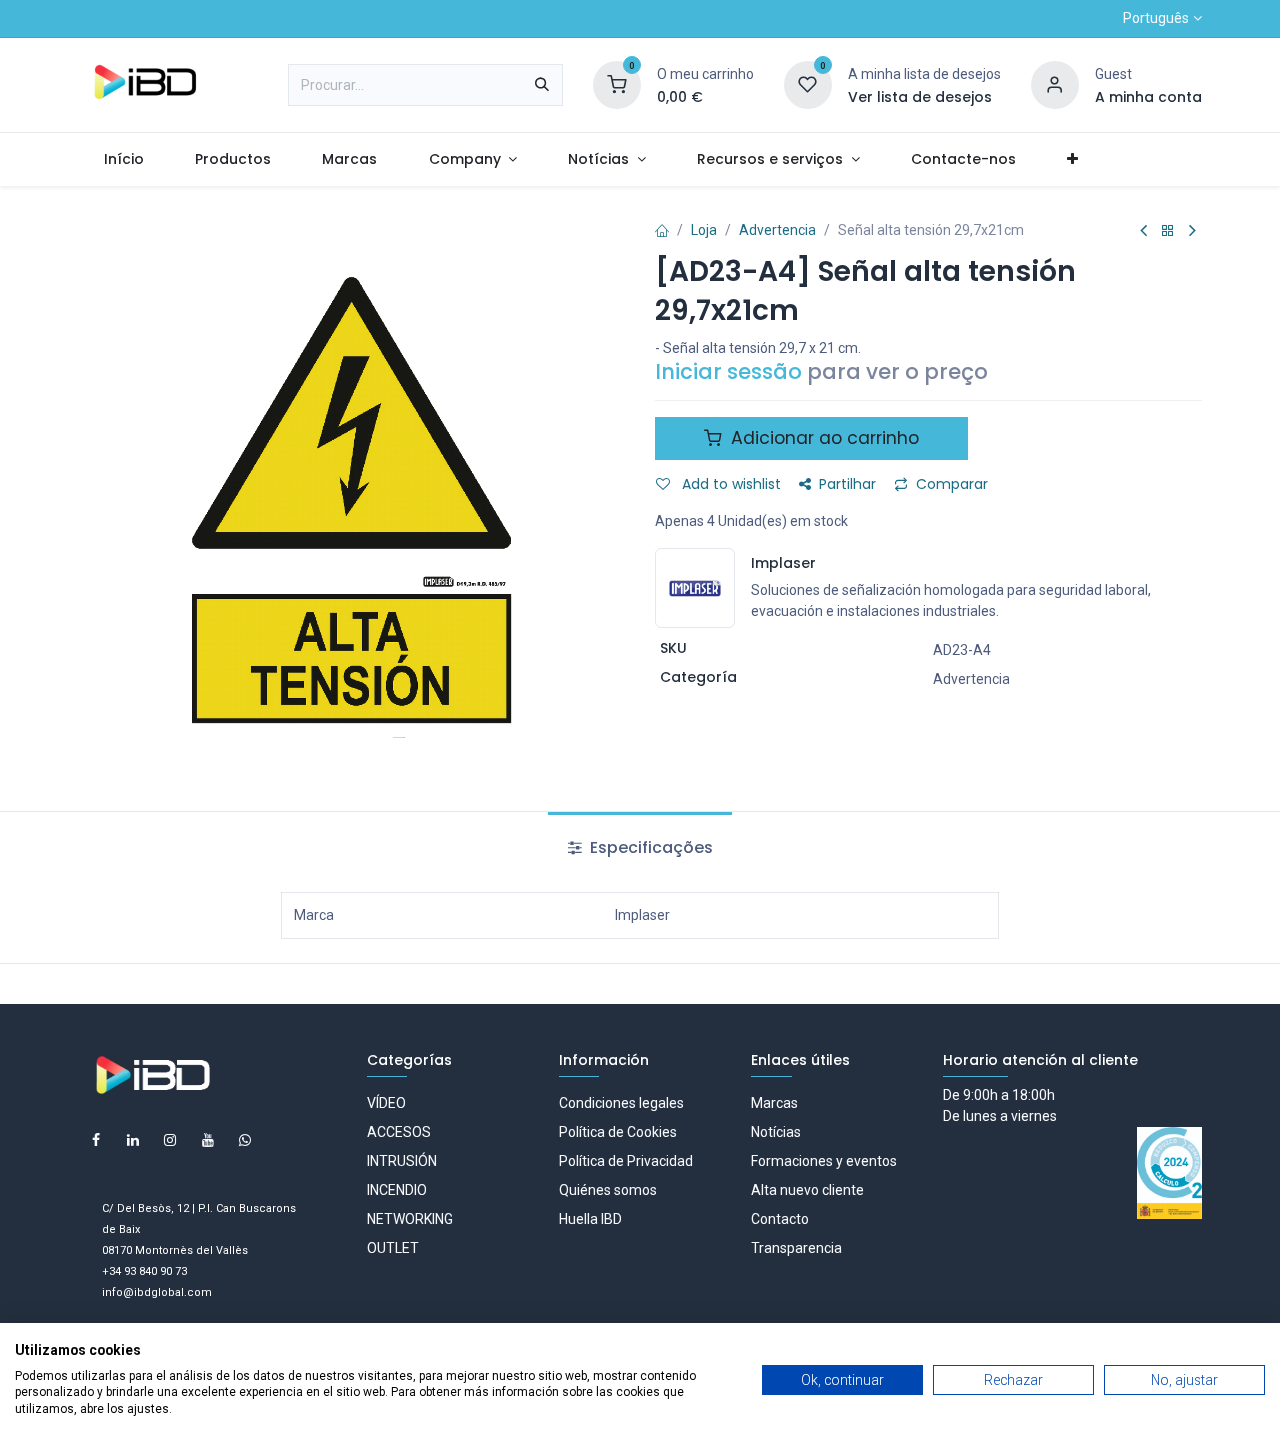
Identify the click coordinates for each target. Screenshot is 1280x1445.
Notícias (776, 1132)
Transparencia (796, 1248)
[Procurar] (542, 85)
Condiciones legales (621, 1103)
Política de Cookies (618, 1132)
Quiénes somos (608, 1190)
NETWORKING (410, 1219)
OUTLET (393, 1248)
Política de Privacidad (626, 1161)
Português (1156, 18)
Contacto (780, 1219)
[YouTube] (208, 1140)
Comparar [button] (952, 484)
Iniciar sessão (728, 371)
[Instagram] (170, 1140)
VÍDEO (386, 1103)
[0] (617, 84)
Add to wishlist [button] (729, 484)
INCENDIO (397, 1190)
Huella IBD (590, 1219)
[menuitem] (123, 159)
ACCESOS (399, 1132)
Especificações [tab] (649, 847)
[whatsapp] (245, 1140)
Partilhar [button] (847, 484)
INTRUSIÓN (402, 1161)
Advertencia (777, 230)
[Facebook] (96, 1140)
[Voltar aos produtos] (1168, 231)
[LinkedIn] (133, 1140)
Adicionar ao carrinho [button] (822, 438)
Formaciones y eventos (824, 1161)
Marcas (774, 1103)
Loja (704, 230)
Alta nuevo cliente (807, 1190)
